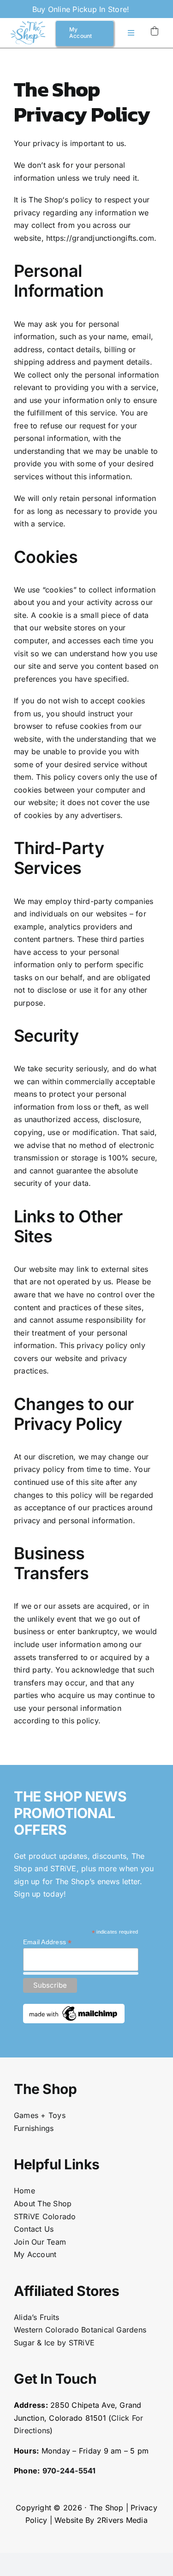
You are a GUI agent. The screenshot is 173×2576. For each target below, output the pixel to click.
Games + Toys (40, 2115)
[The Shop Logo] (28, 25)
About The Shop (43, 2204)
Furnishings (34, 2128)
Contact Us (34, 2229)
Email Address (48, 1942)
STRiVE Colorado (45, 2216)
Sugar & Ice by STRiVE (54, 2343)
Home (24, 2191)
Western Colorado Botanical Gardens (80, 2330)
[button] (155, 31)
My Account (35, 2254)
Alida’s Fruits (36, 2317)
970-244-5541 (69, 2471)
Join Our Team (40, 2242)
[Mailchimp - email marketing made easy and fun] (74, 2008)
